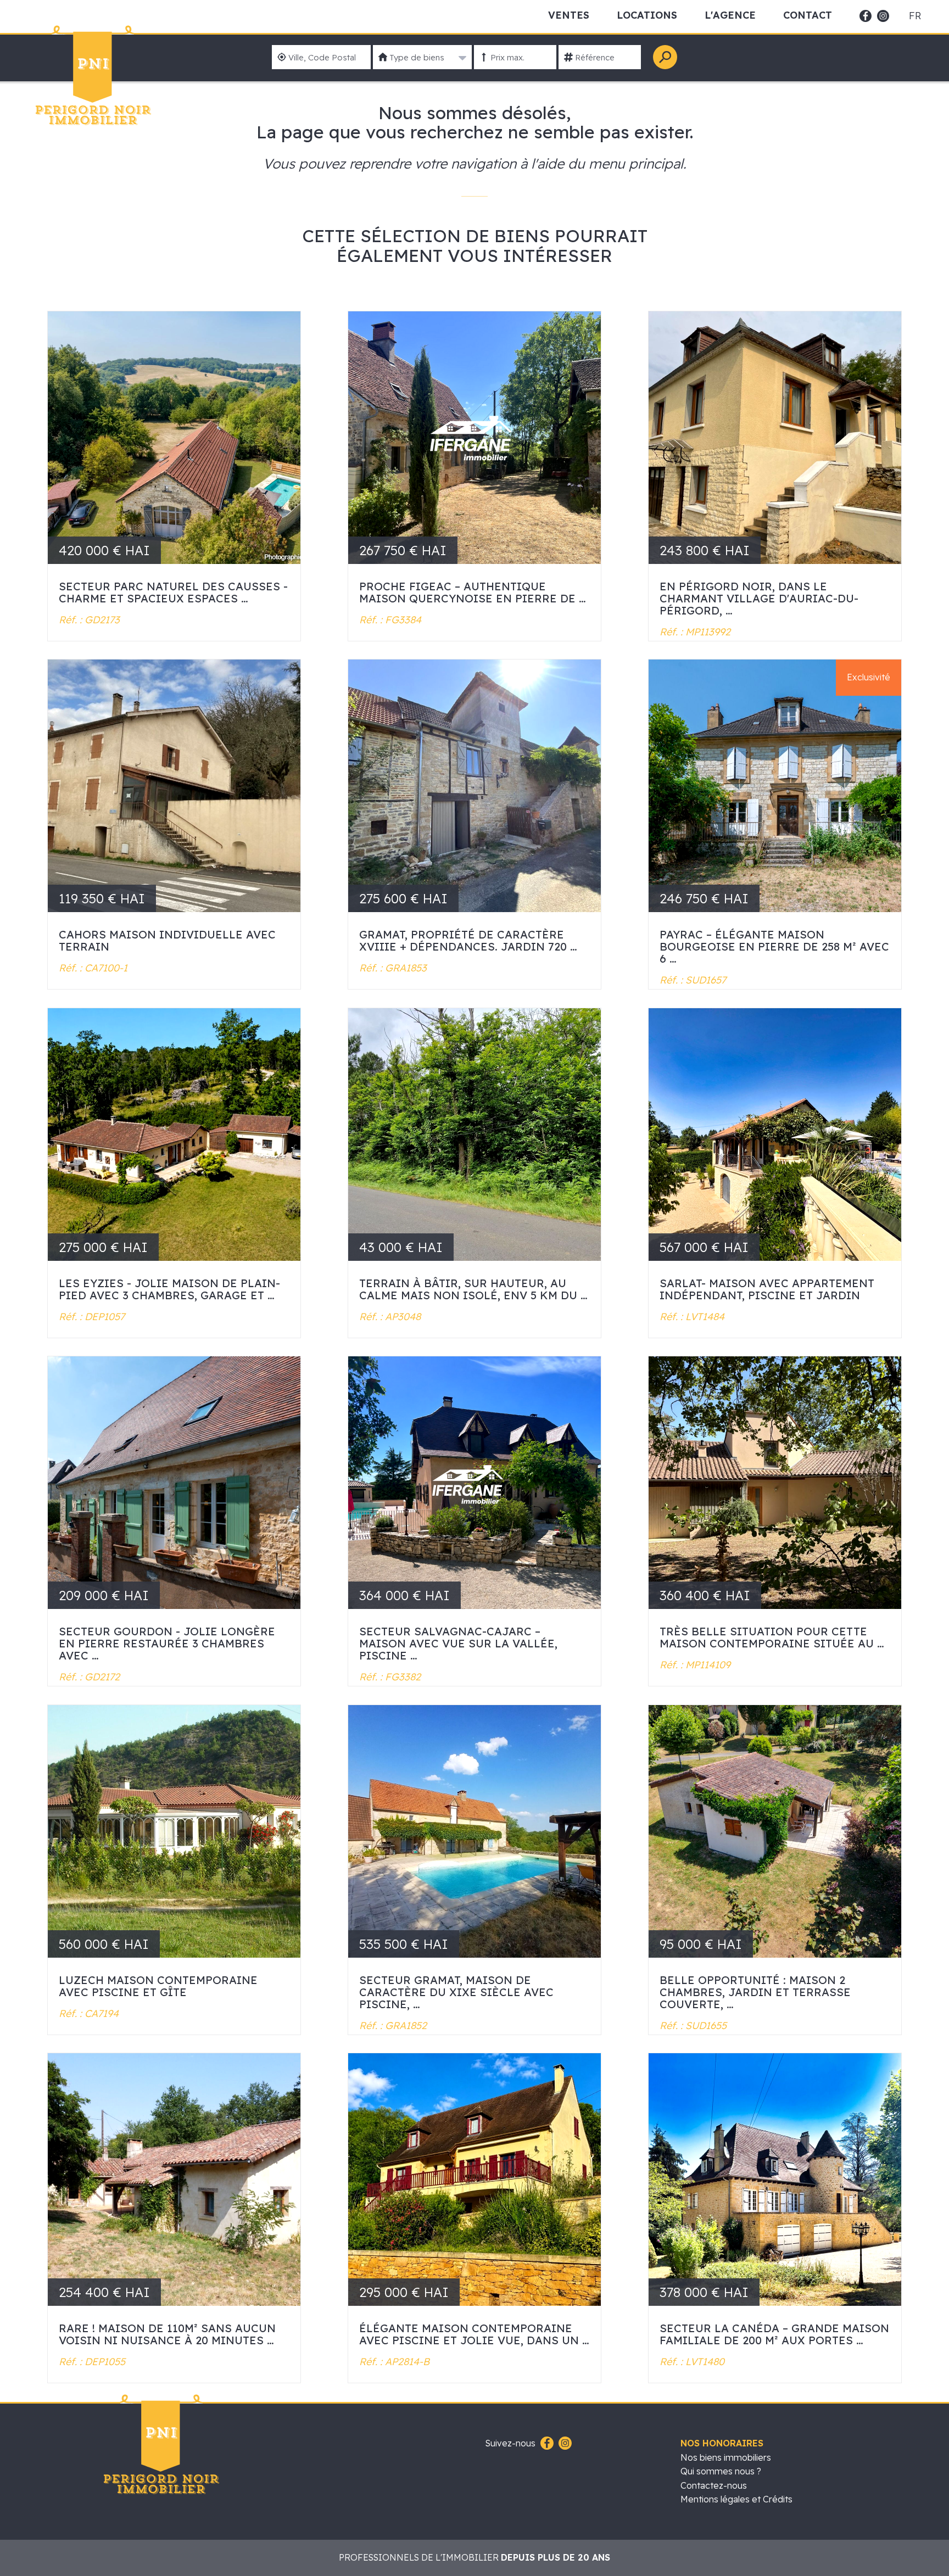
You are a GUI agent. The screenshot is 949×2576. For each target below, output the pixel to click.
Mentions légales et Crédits (736, 2499)
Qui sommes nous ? (721, 2471)
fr (915, 16)
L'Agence (730, 15)
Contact (808, 15)
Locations (647, 15)
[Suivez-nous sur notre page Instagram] (564, 2444)
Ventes (569, 15)
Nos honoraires (722, 2443)
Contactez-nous (714, 2485)
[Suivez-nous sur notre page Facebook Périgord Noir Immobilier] (546, 2444)
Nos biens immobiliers (726, 2457)
